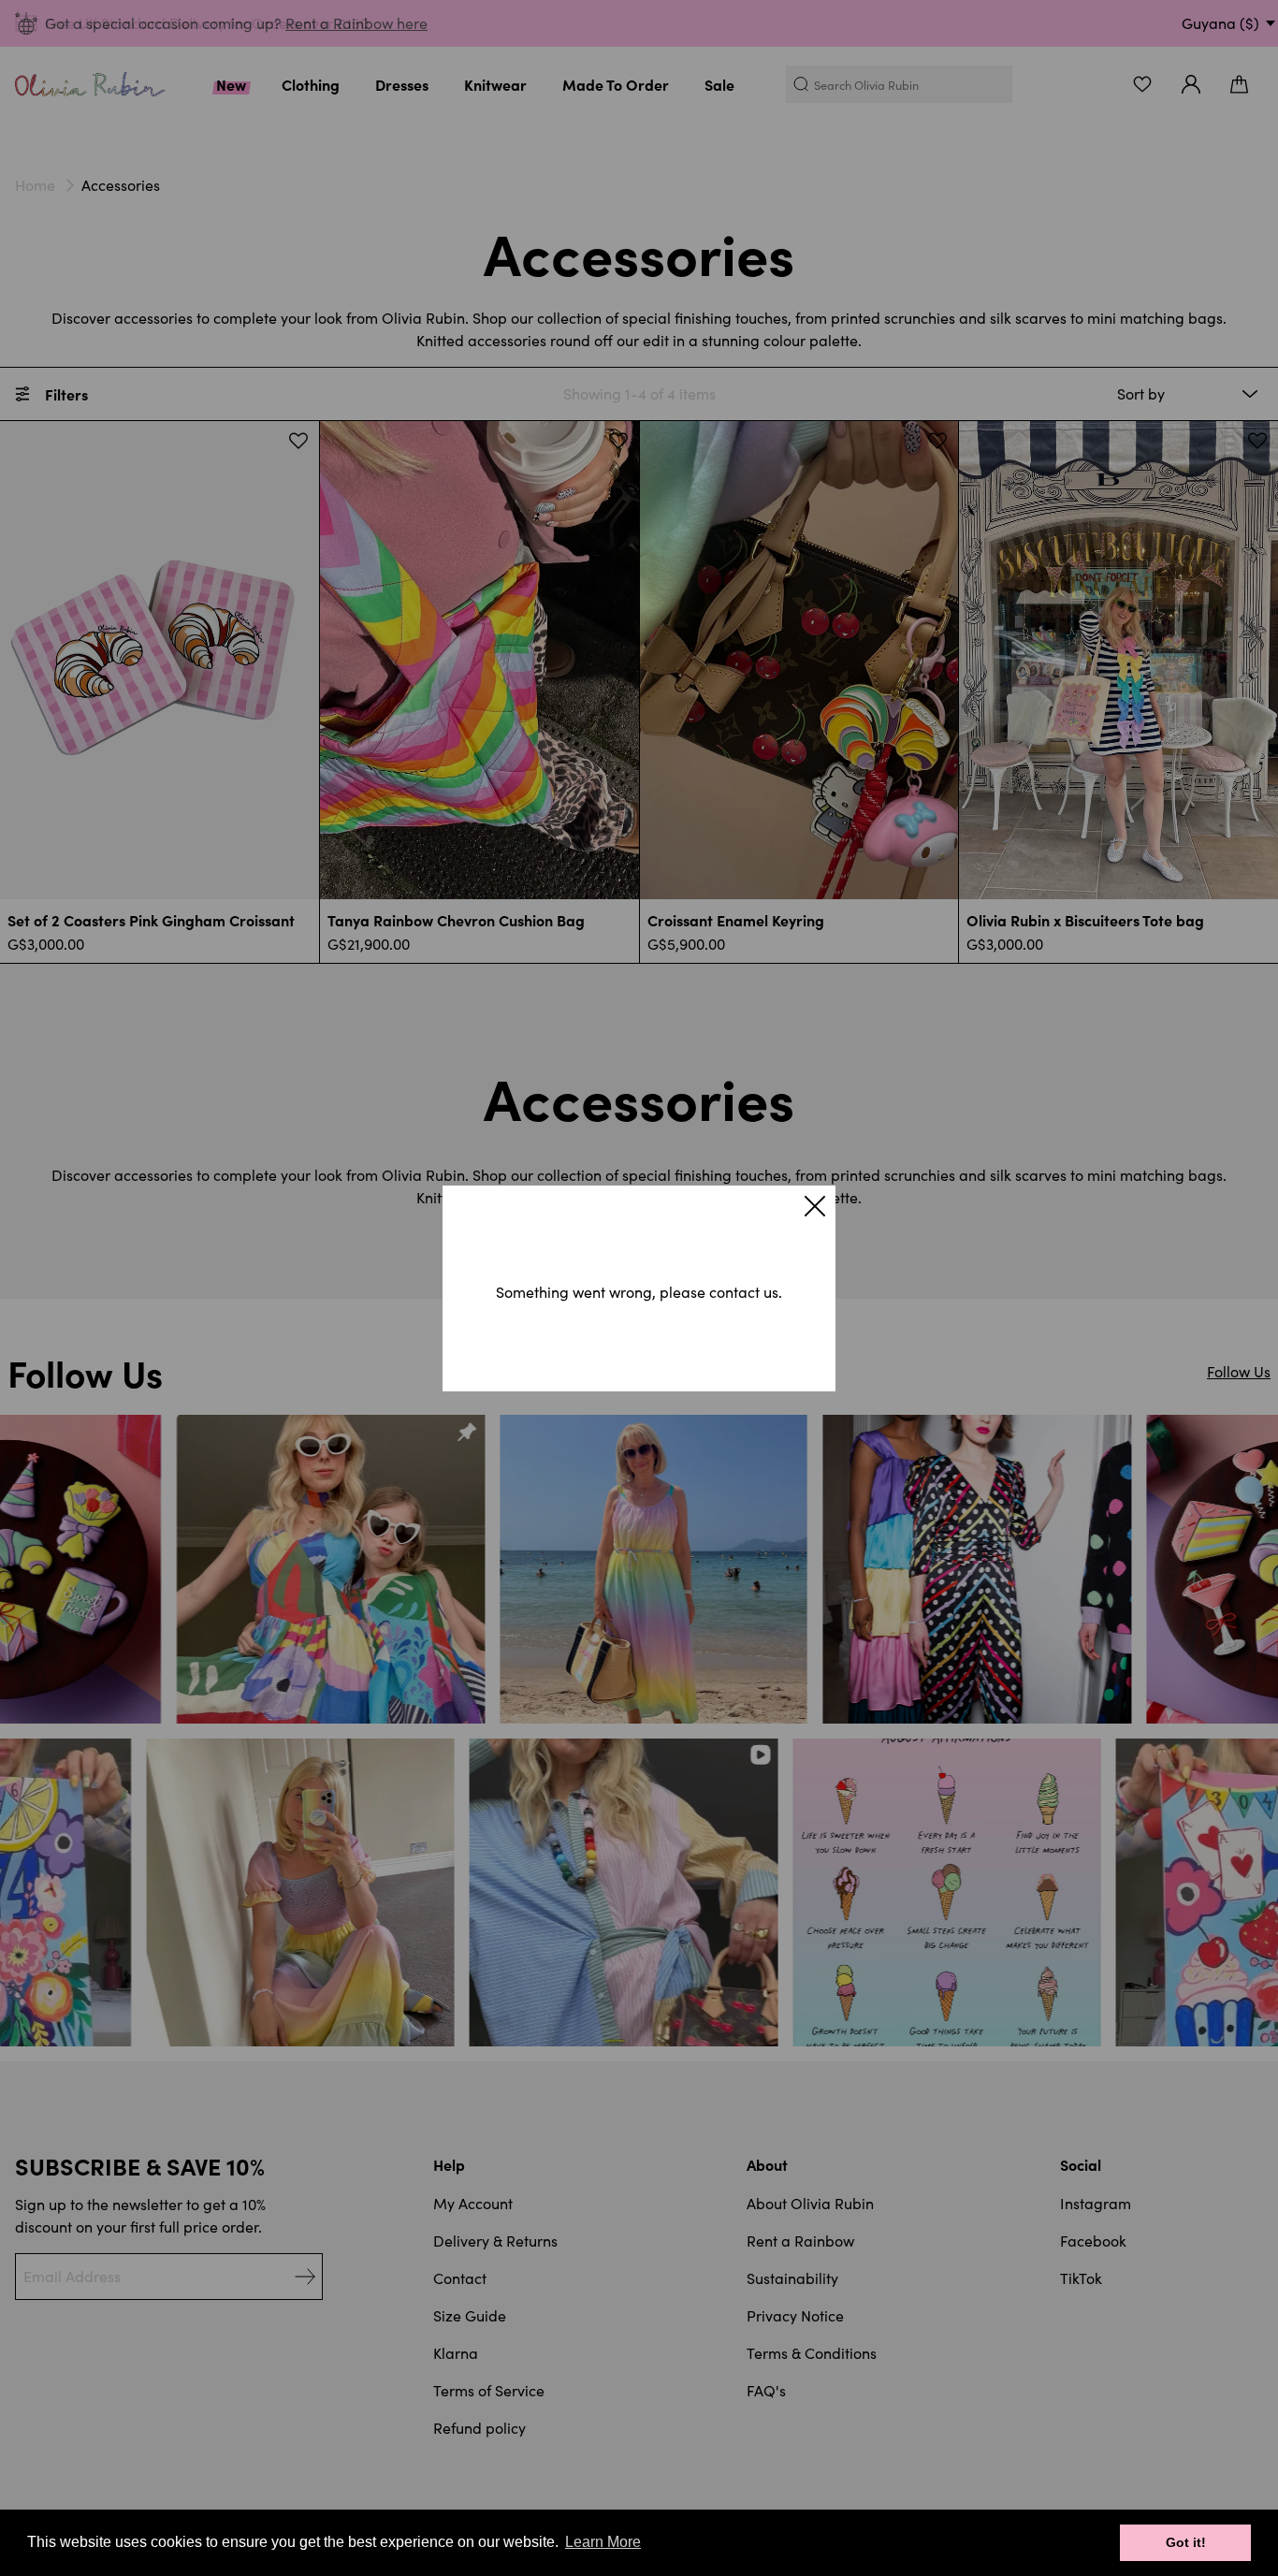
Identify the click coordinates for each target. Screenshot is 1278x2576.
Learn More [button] (603, 2542)
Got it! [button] (1186, 2542)
